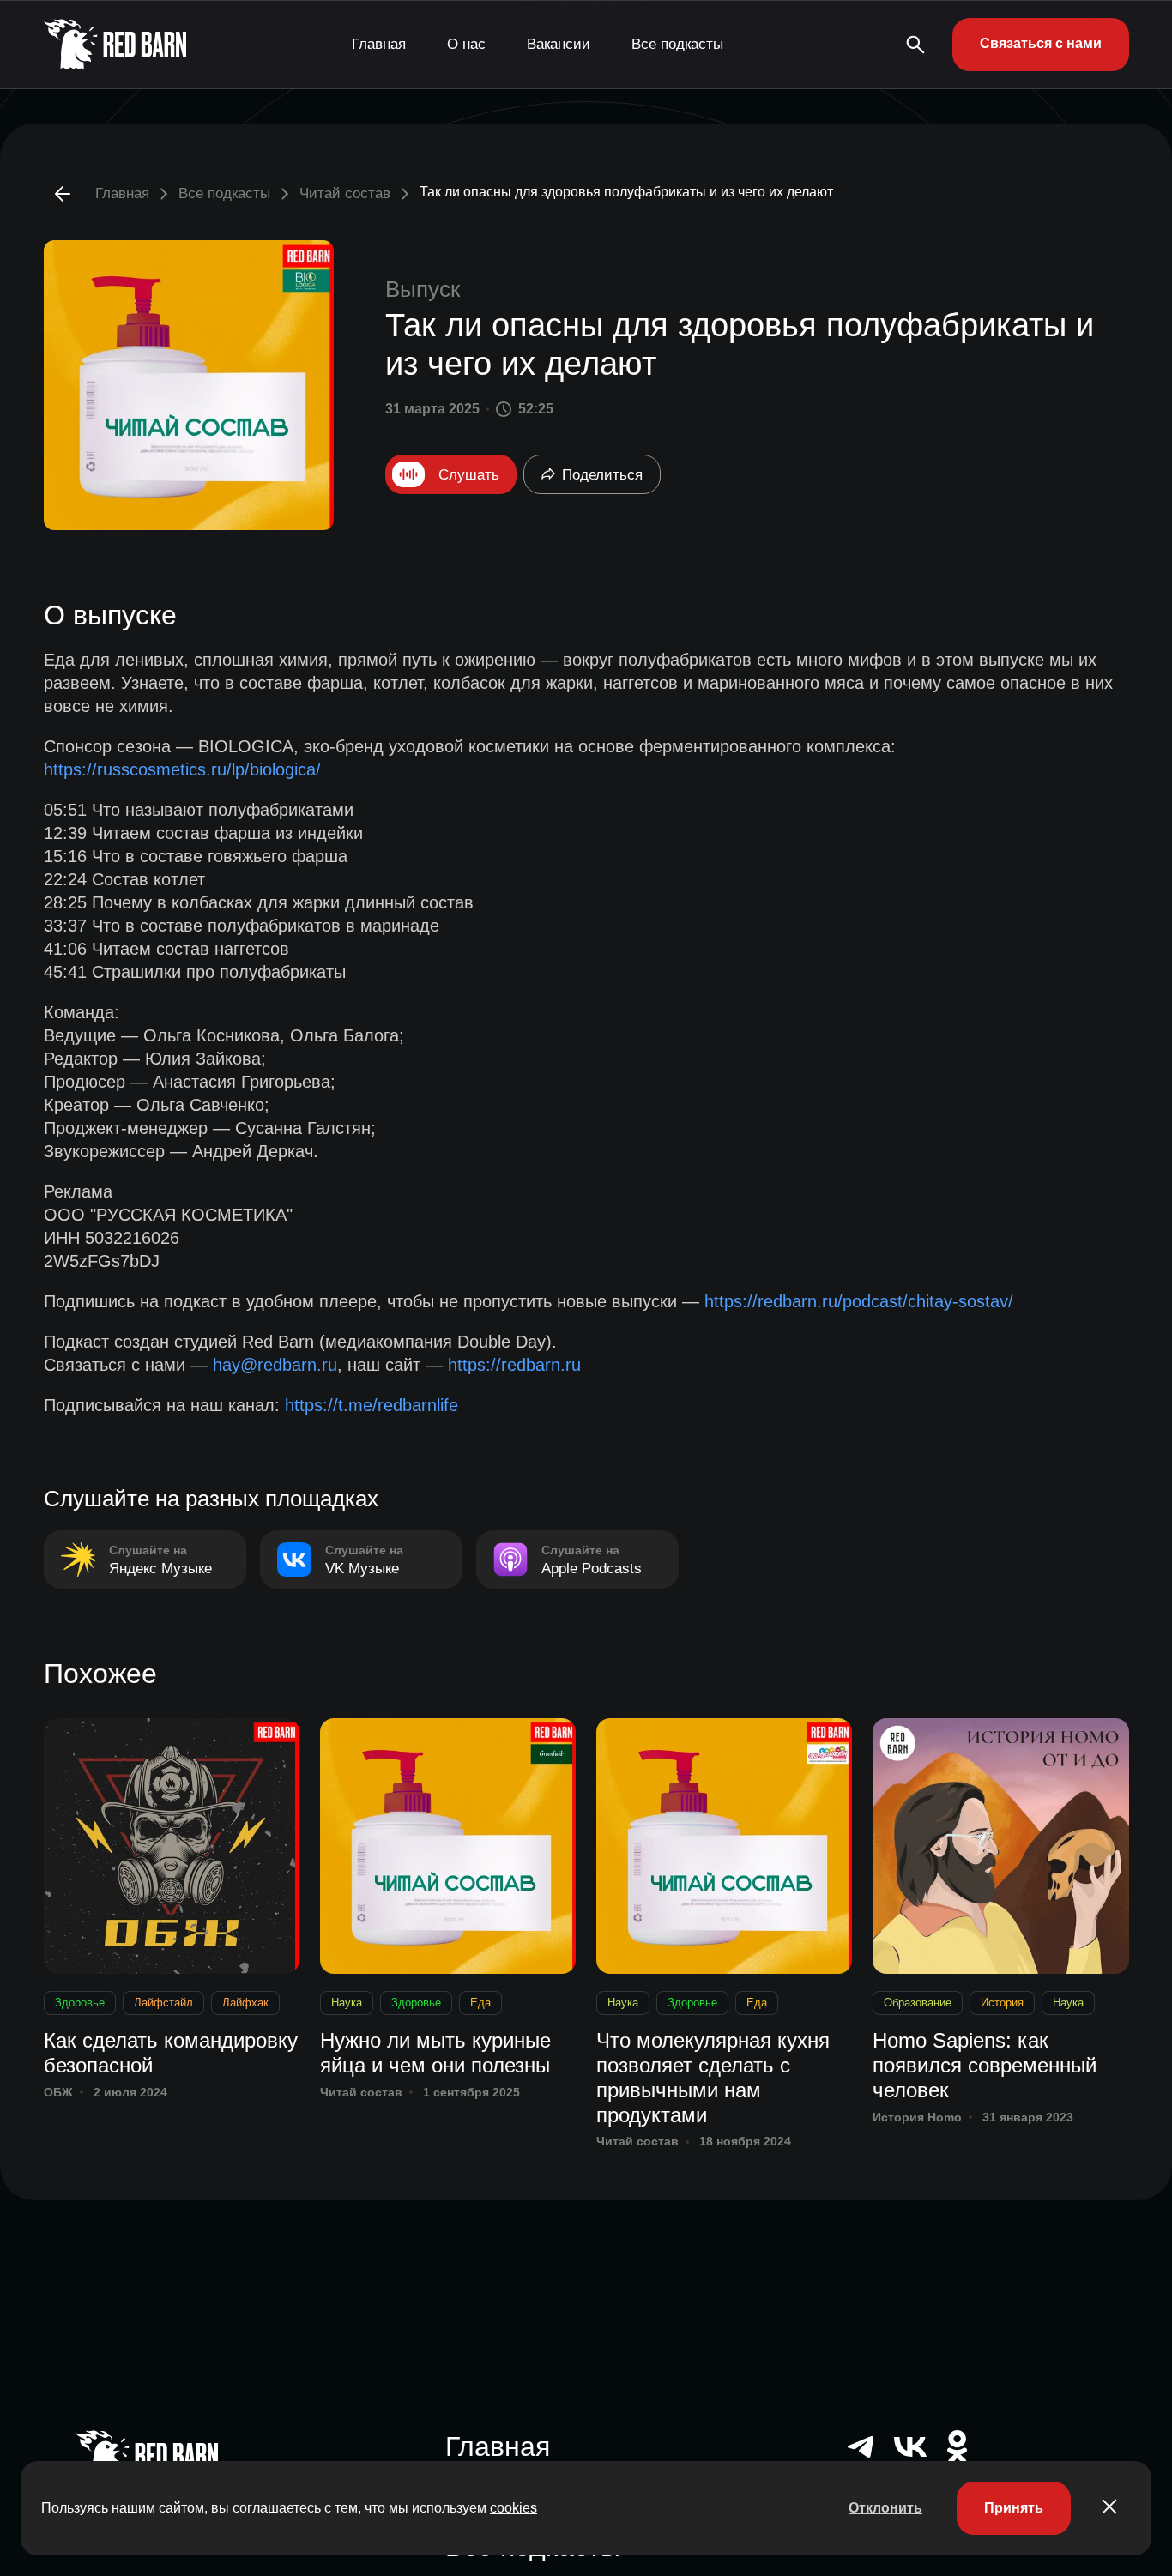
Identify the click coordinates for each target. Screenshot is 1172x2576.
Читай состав (345, 193)
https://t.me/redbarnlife (372, 1405)
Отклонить (885, 2508)
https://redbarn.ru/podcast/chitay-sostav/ (859, 1301)
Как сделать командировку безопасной (171, 2053)
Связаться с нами (1041, 43)
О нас (466, 44)
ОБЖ (58, 2092)
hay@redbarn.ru (275, 1365)
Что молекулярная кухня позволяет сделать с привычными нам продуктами (713, 2077)
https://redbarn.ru (514, 1365)
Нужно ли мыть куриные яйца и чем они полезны (435, 2053)
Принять (1014, 2508)
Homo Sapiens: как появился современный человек (985, 2065)
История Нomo (917, 2117)
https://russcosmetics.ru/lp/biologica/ (182, 769)
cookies (514, 2508)
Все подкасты (677, 44)
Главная (379, 44)
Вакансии (559, 44)
